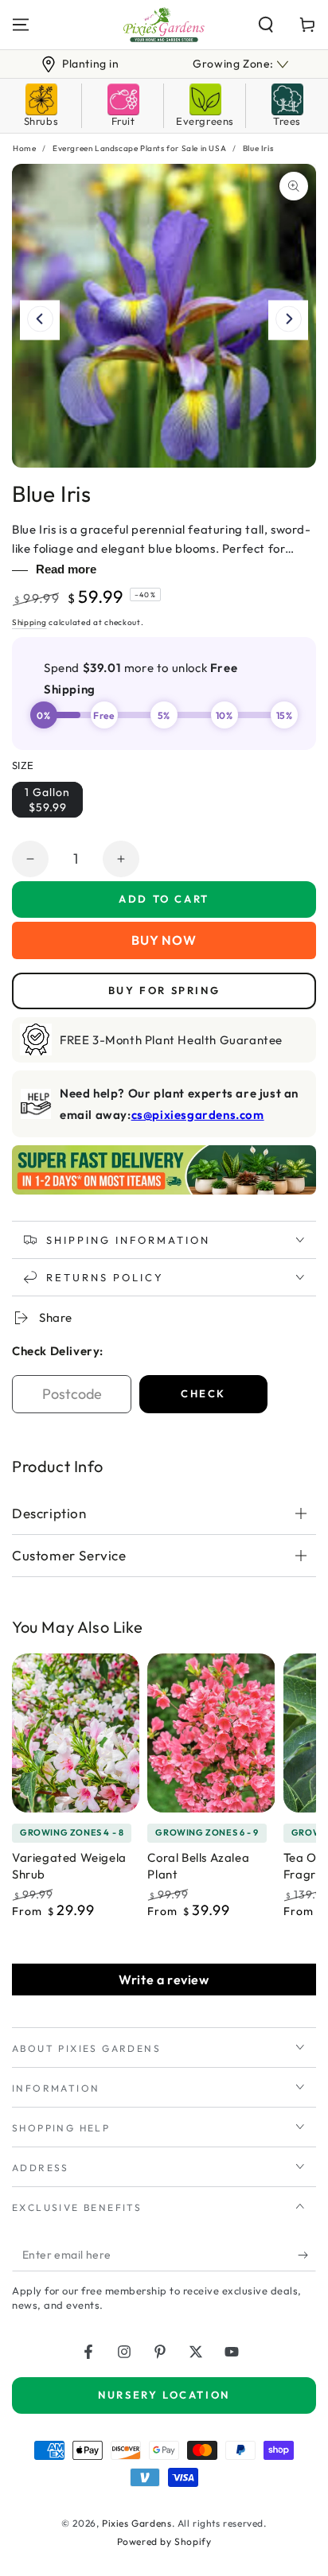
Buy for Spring (164, 990)
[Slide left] (40, 321)
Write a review (164, 1980)
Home (24, 148)
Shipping (29, 622)
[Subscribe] (307, 2255)
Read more (66, 569)
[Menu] (21, 25)
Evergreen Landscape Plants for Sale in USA (139, 148)
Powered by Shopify (164, 2541)
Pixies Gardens (137, 2523)
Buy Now (164, 940)
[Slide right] (288, 321)
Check (203, 1393)
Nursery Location (164, 2395)
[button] (266, 25)
